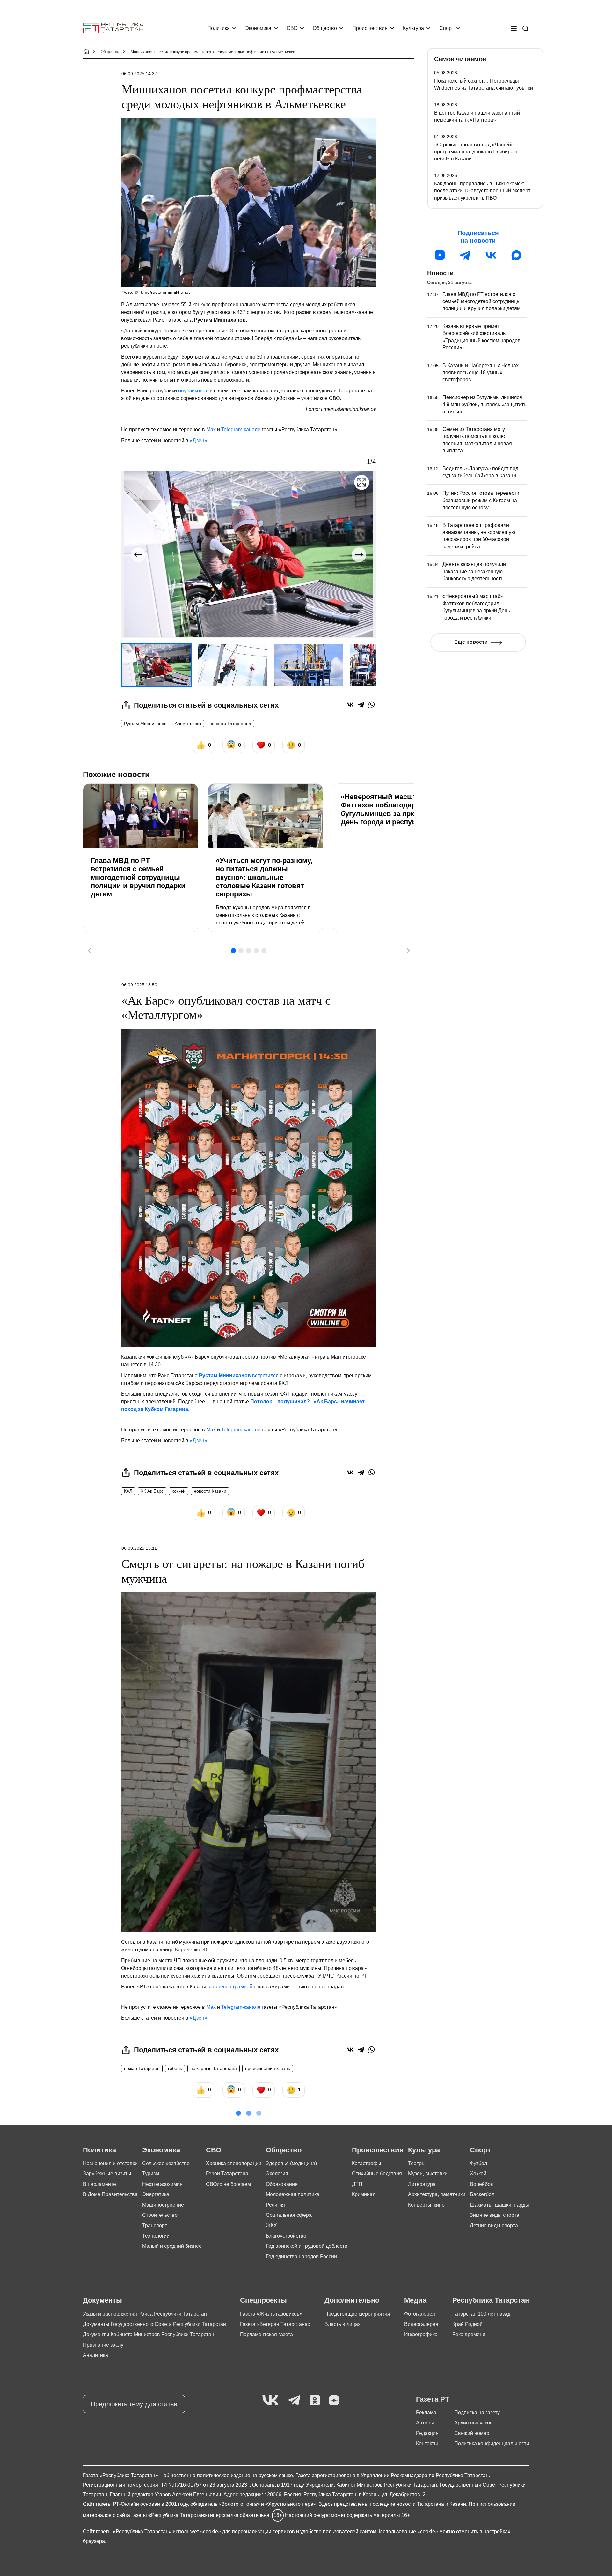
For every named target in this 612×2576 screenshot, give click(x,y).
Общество (325, 28)
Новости (440, 273)
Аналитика (95, 2355)
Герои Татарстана (227, 2174)
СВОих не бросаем (228, 2184)
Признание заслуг (104, 2345)
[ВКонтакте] (350, 705)
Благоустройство (286, 2236)
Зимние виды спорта (495, 2215)
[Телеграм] (465, 255)
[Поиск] (525, 28)
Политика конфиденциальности (492, 2443)
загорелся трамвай (230, 1987)
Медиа (415, 2300)
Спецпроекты (263, 2300)
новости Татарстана (230, 724)
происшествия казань (268, 2068)
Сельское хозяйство (166, 2163)
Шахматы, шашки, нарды (499, 2205)
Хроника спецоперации (234, 2163)
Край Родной (467, 2324)
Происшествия (370, 28)
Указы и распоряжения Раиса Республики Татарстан (145, 2314)
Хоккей (478, 2174)
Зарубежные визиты (107, 2174)
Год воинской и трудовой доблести (307, 2246)
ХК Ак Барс (152, 1491)
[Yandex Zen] (334, 2401)
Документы (102, 2300)
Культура (413, 28)
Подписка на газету (477, 2413)
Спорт (447, 28)
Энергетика (156, 2194)
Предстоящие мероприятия (357, 2314)
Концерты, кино (426, 2205)
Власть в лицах (342, 2324)
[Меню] (514, 28)
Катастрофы (367, 2163)
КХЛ (128, 1491)
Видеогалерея (421, 2324)
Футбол (478, 2163)
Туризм (151, 2174)
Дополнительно (352, 2300)
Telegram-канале (241, 430)
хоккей (179, 1491)
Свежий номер (472, 2433)
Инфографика (421, 2334)
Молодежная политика (293, 2194)
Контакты (427, 2443)
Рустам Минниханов (145, 724)
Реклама (426, 2413)
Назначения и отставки (110, 2163)
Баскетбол (482, 2194)
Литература (422, 2184)
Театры (417, 2163)
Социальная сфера (289, 2215)
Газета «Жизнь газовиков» (271, 2314)
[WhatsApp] (372, 705)
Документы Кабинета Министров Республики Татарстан (149, 2334)
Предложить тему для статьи (134, 2404)
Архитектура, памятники (437, 2194)
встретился (239, 1375)
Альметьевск (188, 724)
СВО (292, 28)
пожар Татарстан (142, 2068)
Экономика (258, 28)
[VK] (270, 2401)
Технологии (156, 2236)
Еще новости (471, 642)
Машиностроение (163, 2205)
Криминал (364, 2194)
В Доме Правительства (110, 2194)
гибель (175, 2068)
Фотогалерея (420, 2314)
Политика (219, 28)
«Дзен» (198, 440)
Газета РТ (433, 2399)
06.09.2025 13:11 (139, 1548)
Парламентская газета (266, 2334)
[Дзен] (440, 255)
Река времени (469, 2334)
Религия (275, 2205)
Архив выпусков (474, 2423)
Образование (282, 2184)
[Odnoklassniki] (315, 2401)
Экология (277, 2174)
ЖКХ (271, 2226)
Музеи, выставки (428, 2174)
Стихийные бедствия (377, 2174)
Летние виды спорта (494, 2226)
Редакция (427, 2433)
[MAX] (516, 255)
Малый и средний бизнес (172, 2246)
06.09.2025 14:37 (139, 74)
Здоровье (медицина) (291, 2163)
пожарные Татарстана (214, 2068)
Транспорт (155, 2226)
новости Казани (210, 1491)
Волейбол (482, 2184)
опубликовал (193, 391)
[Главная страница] (113, 28)
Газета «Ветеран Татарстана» (275, 2324)
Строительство (160, 2215)
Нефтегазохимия (162, 2184)
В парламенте (99, 2184)
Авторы (425, 2423)
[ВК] (491, 255)
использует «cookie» (197, 2531)
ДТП (357, 2184)
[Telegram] (361, 705)
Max (211, 430)
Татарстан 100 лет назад (481, 2314)
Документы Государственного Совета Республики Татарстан (154, 2324)
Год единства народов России (301, 2257)
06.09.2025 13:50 (139, 985)
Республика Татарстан (491, 2300)
